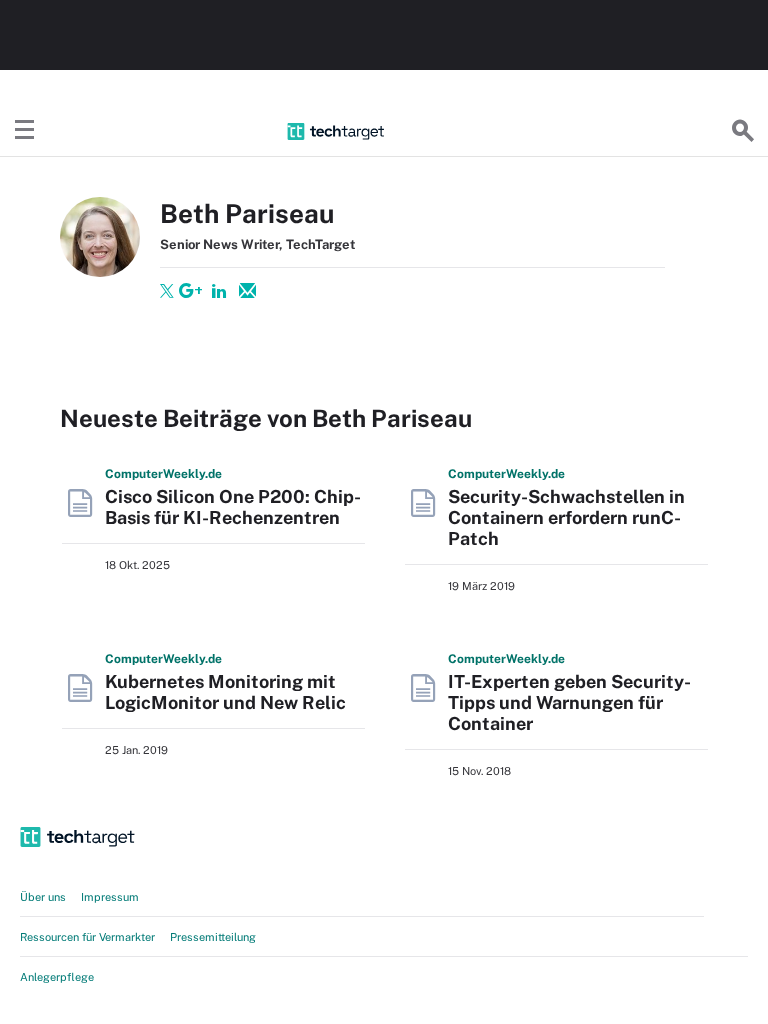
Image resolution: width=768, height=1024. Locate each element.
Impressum (110, 897)
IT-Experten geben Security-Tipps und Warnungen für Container (569, 702)
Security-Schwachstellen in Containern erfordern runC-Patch (566, 517)
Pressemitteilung (213, 937)
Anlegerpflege (57, 977)
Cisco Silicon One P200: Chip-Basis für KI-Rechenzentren (233, 507)
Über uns (43, 897)
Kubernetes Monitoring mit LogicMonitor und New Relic (225, 692)
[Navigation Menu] (25, 131)
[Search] (743, 131)
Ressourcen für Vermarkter (87, 937)
